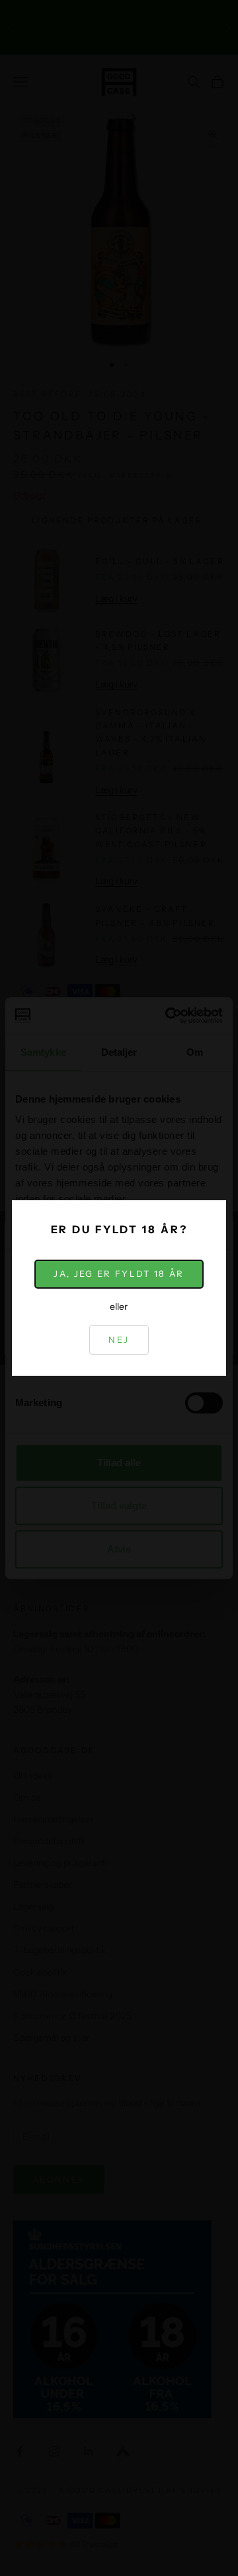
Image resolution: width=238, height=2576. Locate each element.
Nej (119, 1339)
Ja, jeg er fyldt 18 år (119, 1273)
